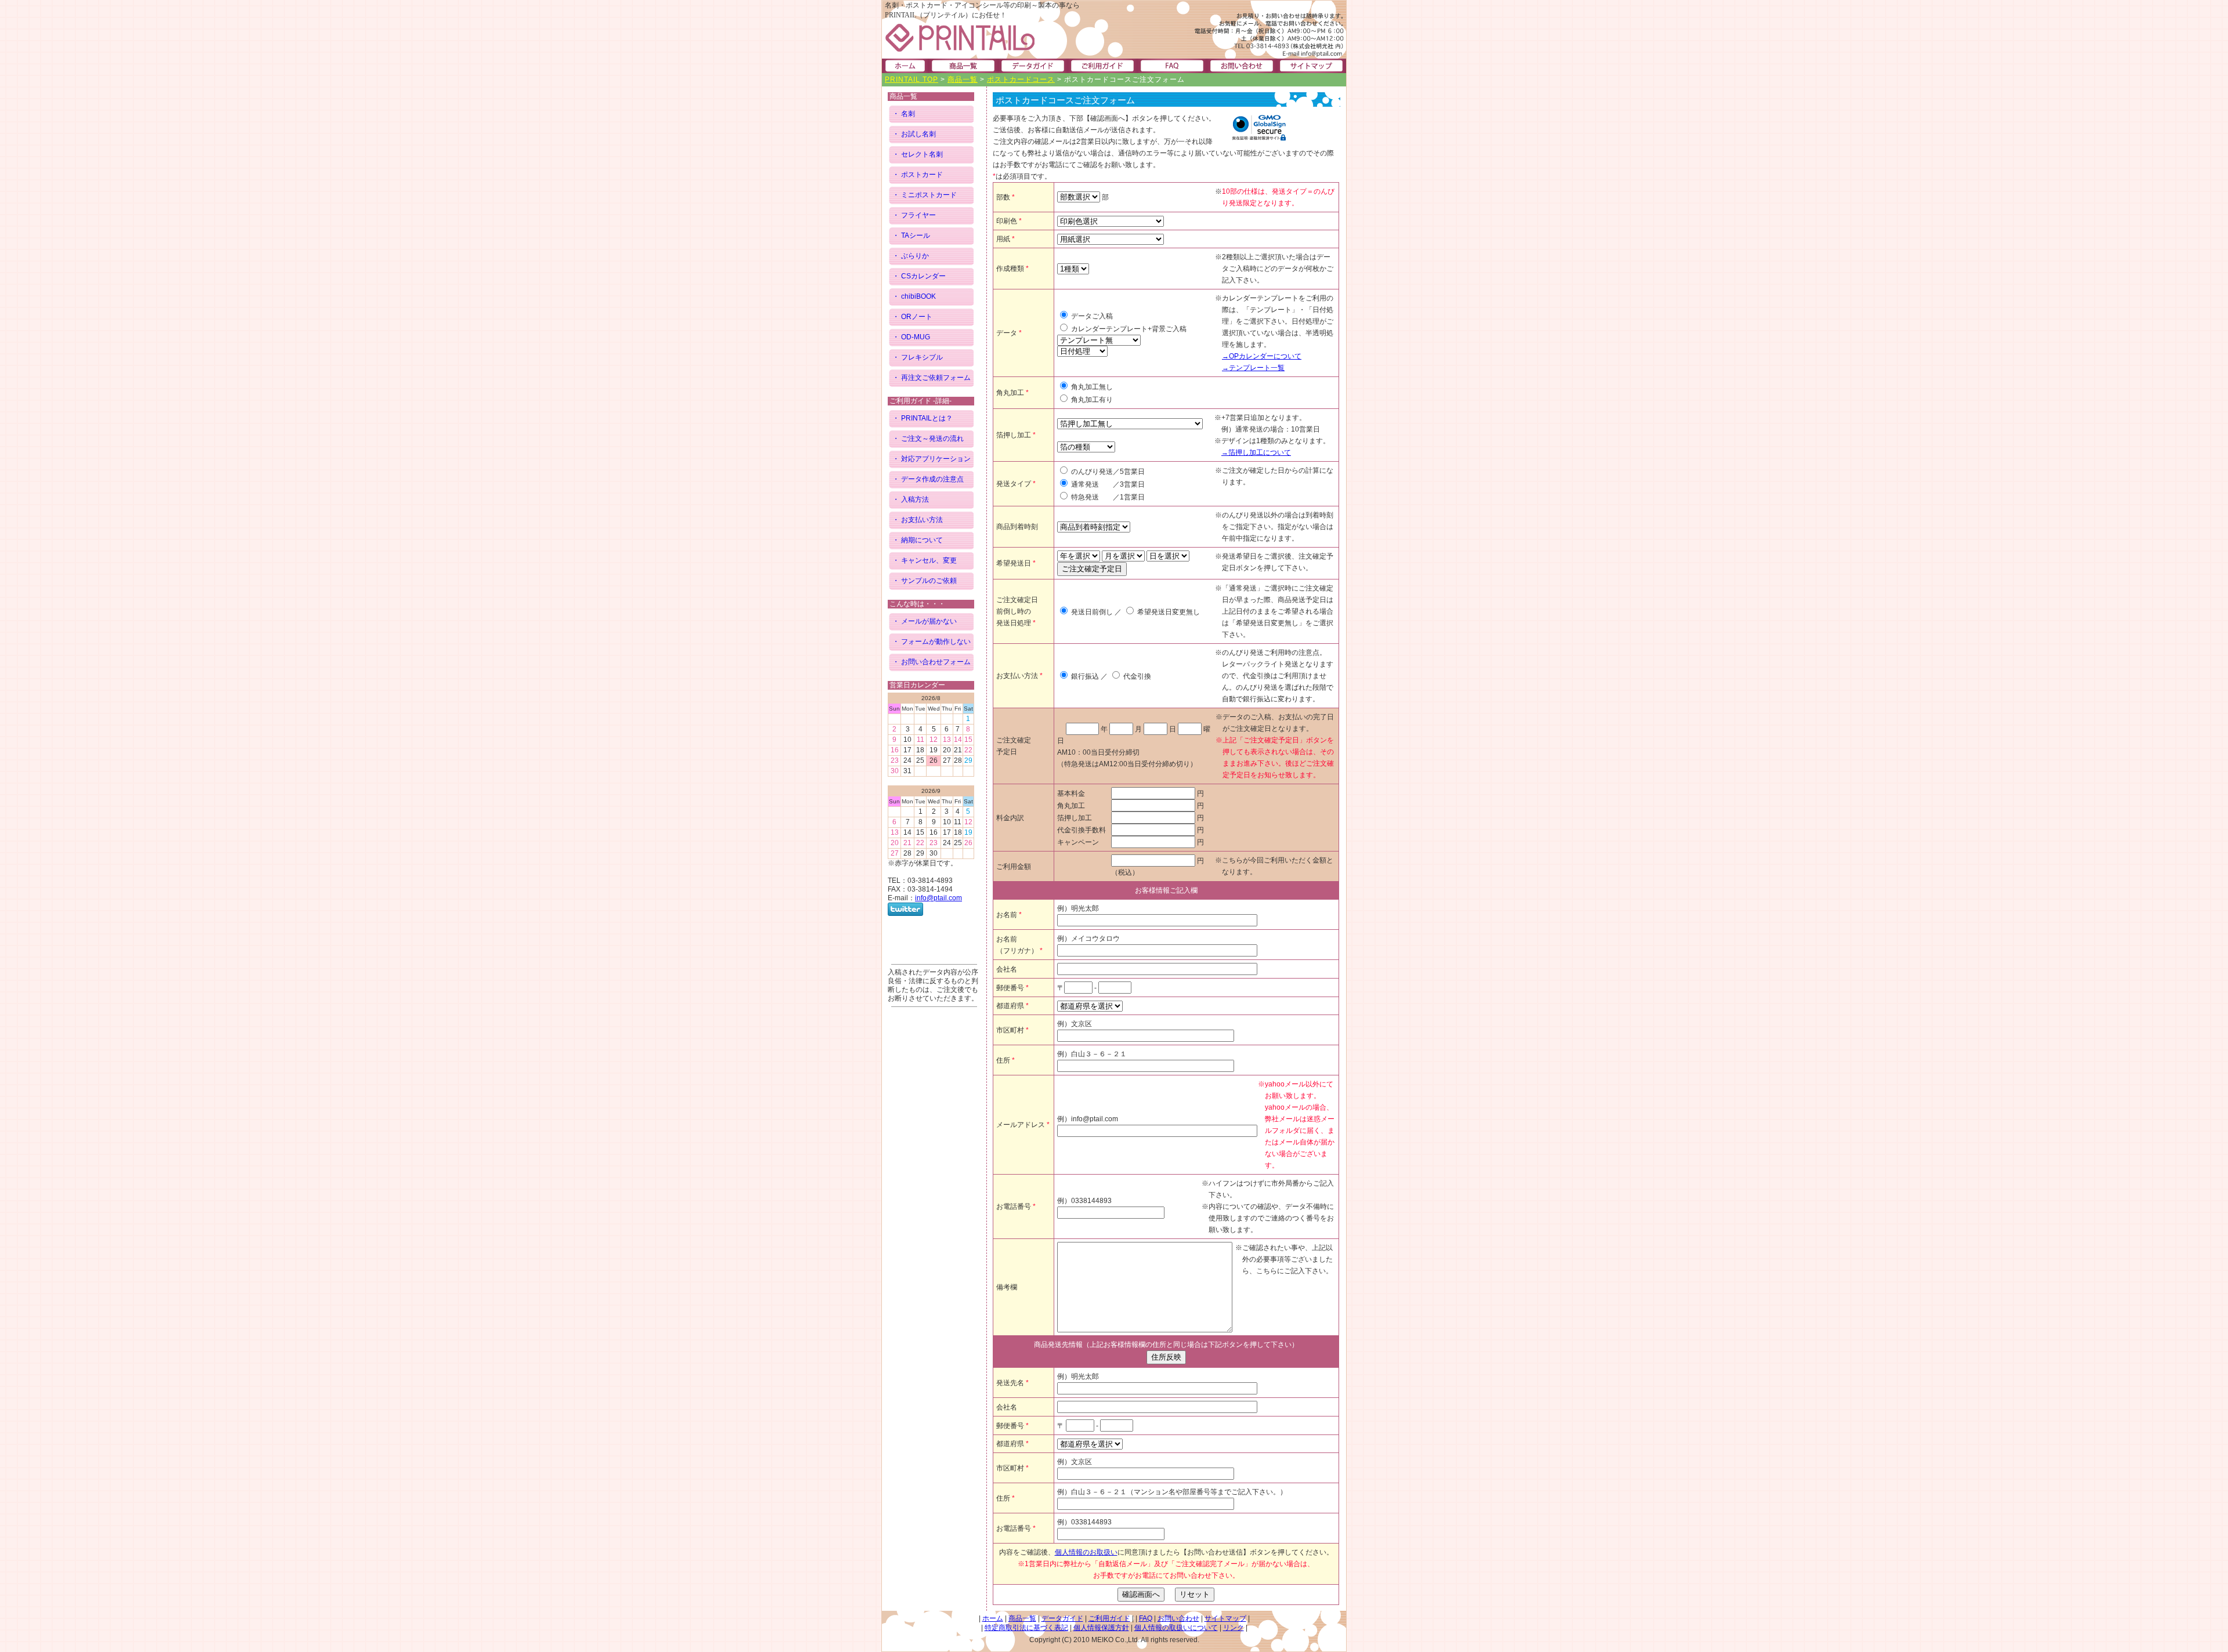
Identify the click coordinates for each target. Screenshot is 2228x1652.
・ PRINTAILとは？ (923, 418)
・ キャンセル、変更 (925, 560)
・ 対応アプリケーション (932, 459)
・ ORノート (912, 317)
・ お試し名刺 (914, 134)
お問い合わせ (1178, 1618)
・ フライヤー (914, 215)
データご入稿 (1091, 316)
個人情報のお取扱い (1086, 1552)
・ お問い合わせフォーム (932, 662)
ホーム (993, 1618)
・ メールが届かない (925, 621)
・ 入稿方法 (911, 499)
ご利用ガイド (1109, 1618)
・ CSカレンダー (919, 276)
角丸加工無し (1091, 387)
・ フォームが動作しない (932, 642)
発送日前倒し (1091, 612)
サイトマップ (1225, 1618)
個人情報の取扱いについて (1176, 1628)
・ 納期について (918, 540)
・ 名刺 (904, 114)
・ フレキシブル (918, 357)
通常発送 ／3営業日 (1107, 484)
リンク (1234, 1628)
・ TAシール (911, 236)
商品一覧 (963, 79)
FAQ (1146, 1618)
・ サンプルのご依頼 (925, 581)
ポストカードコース (1021, 79)
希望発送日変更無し (1168, 612)
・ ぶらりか (911, 256)
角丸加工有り (1091, 400)
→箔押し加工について (1256, 452)
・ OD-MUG (911, 337)
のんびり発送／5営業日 (1107, 472)
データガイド (1062, 1618)
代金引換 (1136, 676)
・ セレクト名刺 (918, 154)
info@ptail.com (938, 898)
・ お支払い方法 (918, 520)
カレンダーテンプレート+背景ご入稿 (1128, 329)
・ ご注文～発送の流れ (928, 439)
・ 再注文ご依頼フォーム (932, 378)
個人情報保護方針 (1101, 1628)
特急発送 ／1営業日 (1107, 497)
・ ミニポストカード (925, 195)
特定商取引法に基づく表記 (1026, 1628)
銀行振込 (1084, 676)
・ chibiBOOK (914, 296)
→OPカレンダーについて (1262, 356)
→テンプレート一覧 (1253, 368)
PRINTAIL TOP (912, 79)
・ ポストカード (918, 175)
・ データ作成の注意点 (928, 479)
